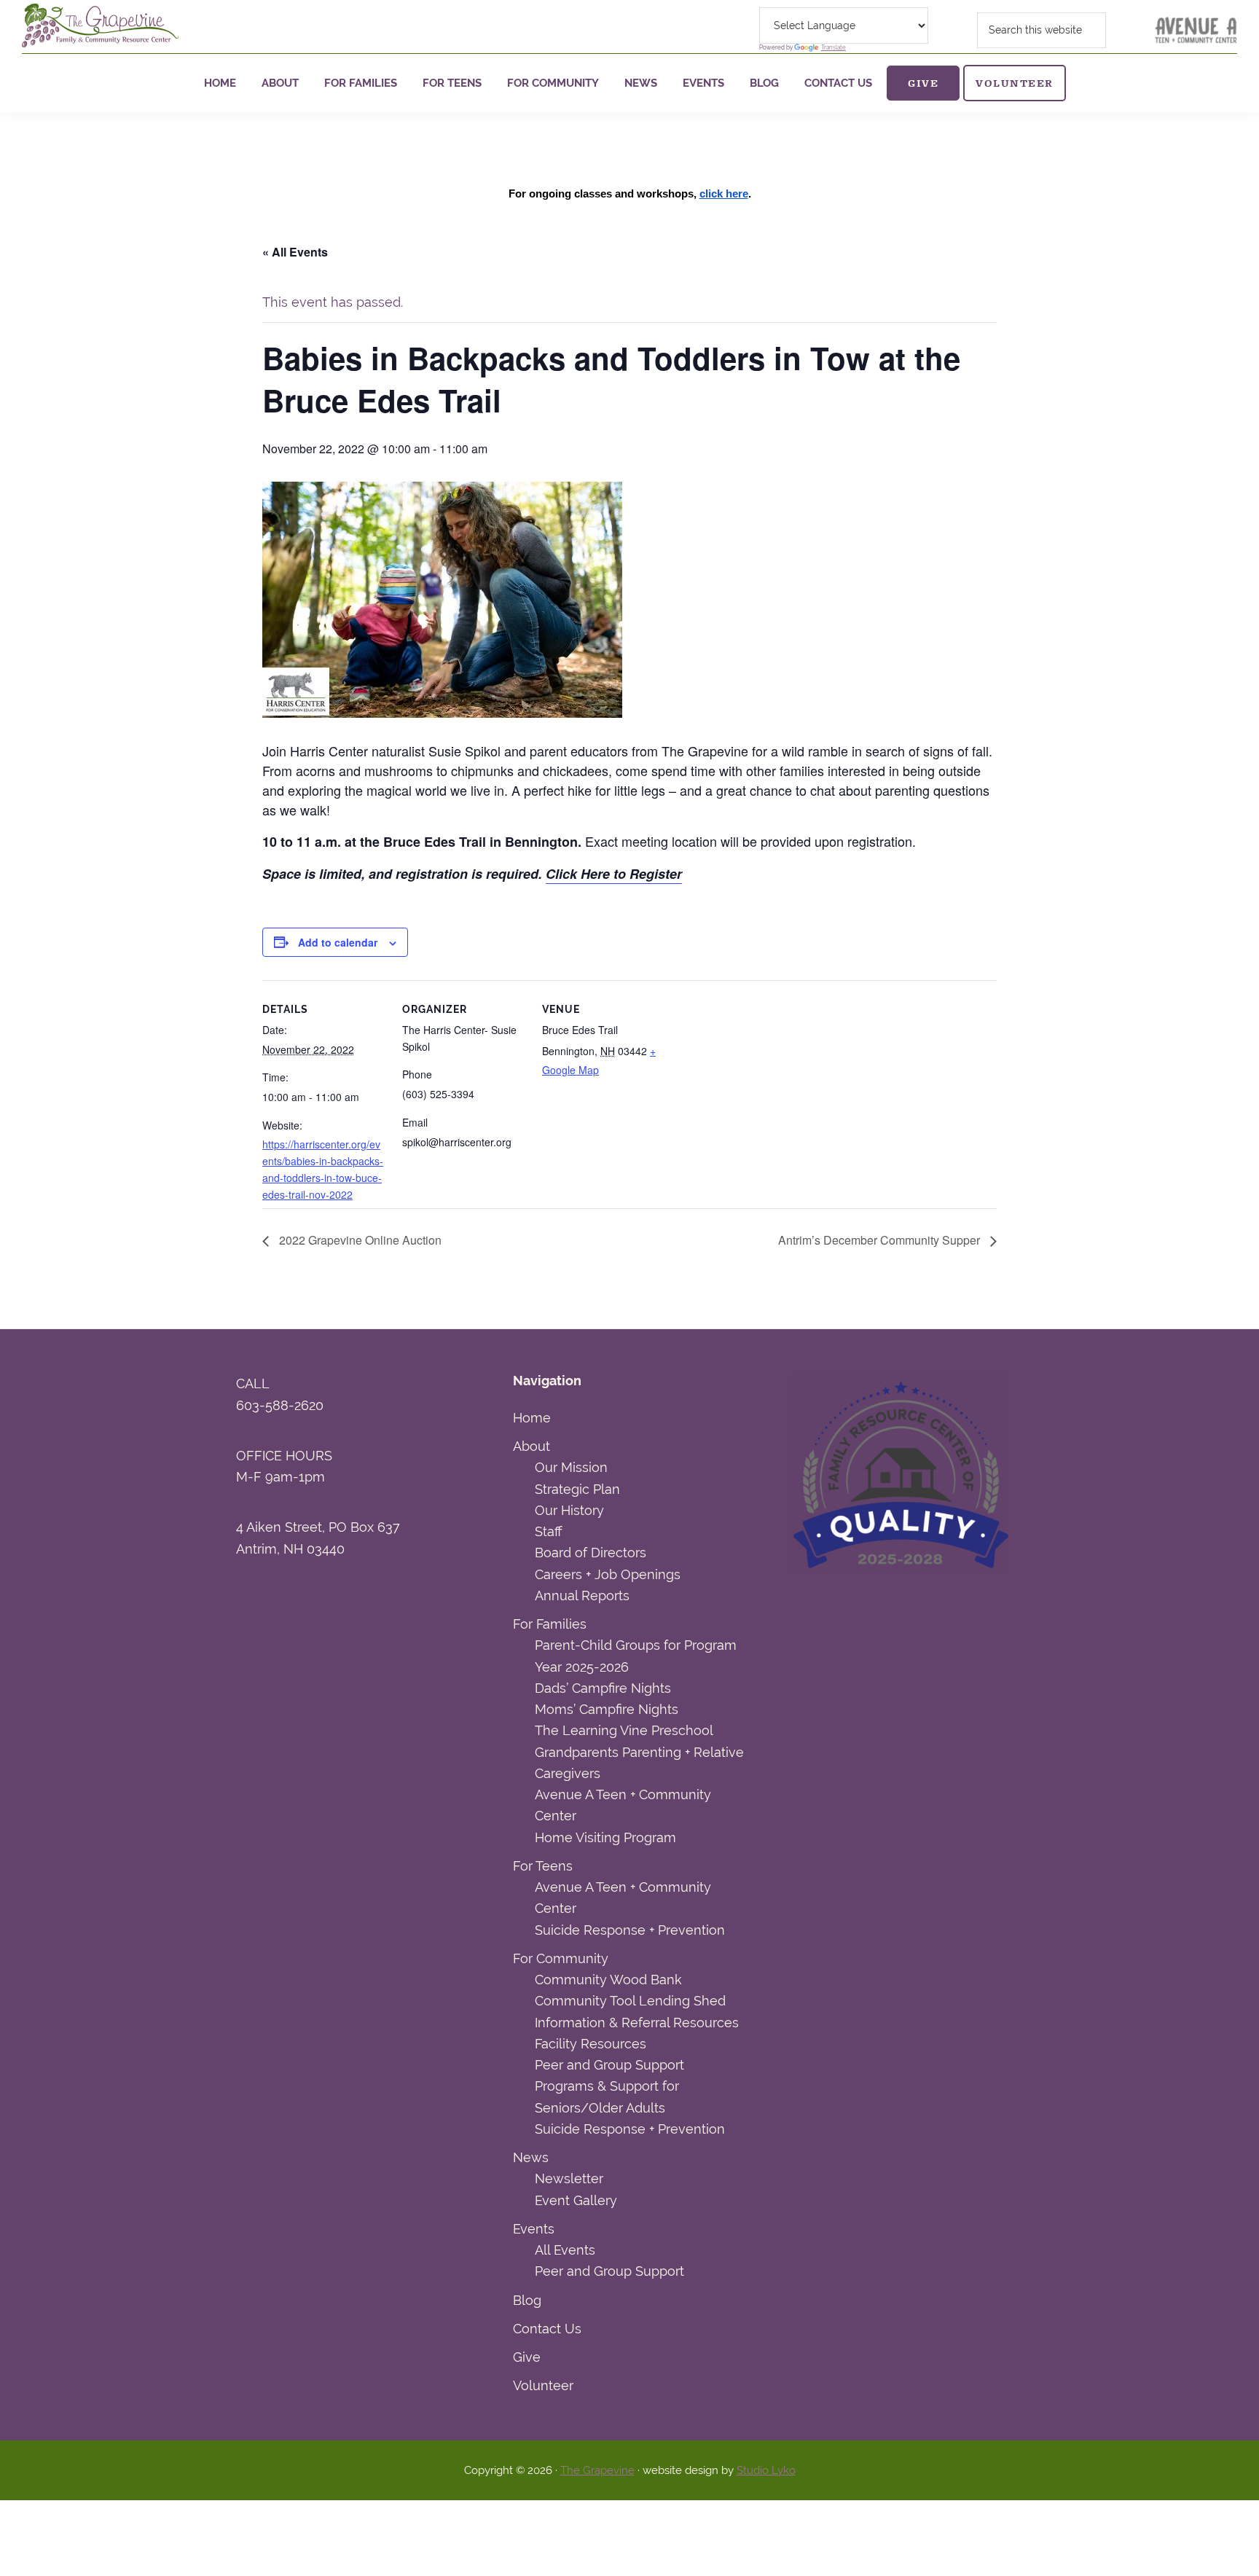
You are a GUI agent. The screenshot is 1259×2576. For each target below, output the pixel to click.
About (532, 1446)
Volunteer (543, 2385)
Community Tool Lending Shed (630, 2001)
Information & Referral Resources (637, 2023)
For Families (550, 1624)
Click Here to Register (614, 874)
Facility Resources (591, 2044)
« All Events (295, 252)
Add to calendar (338, 942)
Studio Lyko (766, 2470)
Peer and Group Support (609, 2065)
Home (532, 1418)
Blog (527, 2300)
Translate (834, 47)
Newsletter (569, 2178)
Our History (569, 1510)
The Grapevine (597, 2470)
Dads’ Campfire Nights (603, 1688)
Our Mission (571, 1467)
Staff (548, 1531)
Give (527, 2357)
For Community (561, 1958)
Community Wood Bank (608, 1980)
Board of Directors (591, 1553)
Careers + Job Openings (608, 1574)
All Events (565, 2250)
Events (534, 2229)
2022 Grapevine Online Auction (359, 1240)
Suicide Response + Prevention (630, 1930)
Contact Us (547, 2329)
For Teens (543, 1866)
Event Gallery (576, 2200)
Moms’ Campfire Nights (607, 1709)
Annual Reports (582, 1596)
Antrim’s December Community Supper (880, 1240)
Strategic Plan (577, 1489)
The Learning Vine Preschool (624, 1730)
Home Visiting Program (605, 1837)
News (531, 2157)
